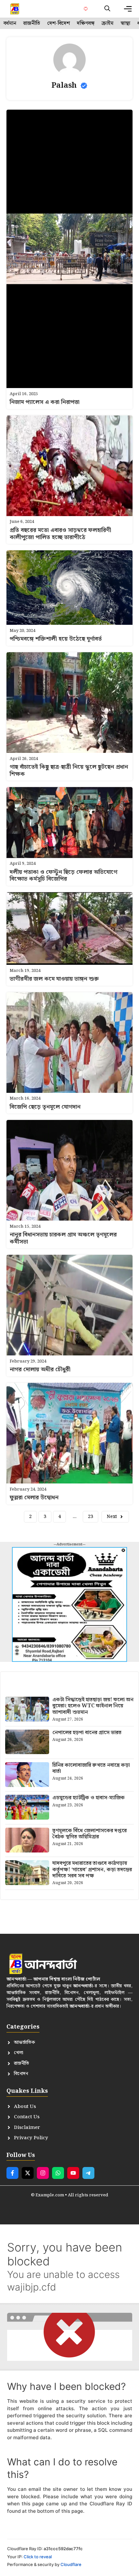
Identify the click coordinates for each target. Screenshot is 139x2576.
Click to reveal (38, 2557)
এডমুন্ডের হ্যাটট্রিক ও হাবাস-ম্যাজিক (89, 1798)
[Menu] (128, 9)
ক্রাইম (107, 24)
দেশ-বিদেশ (59, 24)
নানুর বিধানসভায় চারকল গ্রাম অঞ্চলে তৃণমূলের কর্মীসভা (63, 1238)
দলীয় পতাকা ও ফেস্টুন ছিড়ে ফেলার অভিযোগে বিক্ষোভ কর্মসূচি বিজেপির (64, 876)
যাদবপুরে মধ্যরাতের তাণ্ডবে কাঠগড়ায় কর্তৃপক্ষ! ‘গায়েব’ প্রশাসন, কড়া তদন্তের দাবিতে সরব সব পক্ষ (92, 1869)
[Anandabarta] (15, 9)
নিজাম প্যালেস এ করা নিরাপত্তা (45, 402)
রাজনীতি (32, 24)
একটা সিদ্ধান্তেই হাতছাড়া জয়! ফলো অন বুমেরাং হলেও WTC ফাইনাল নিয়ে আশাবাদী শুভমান (93, 1706)
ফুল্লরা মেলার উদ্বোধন (34, 1498)
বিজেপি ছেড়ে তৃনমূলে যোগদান (45, 1107)
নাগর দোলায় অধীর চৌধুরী (40, 1369)
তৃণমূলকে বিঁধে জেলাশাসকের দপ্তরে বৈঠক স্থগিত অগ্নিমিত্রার (90, 1834)
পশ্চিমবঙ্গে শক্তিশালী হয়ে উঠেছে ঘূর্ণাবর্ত (56, 639)
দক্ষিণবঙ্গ (86, 24)
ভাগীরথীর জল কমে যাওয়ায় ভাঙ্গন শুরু (54, 979)
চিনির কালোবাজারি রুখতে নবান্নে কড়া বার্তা (91, 1768)
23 (91, 1517)
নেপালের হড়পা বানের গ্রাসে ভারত (87, 1733)
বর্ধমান (10, 24)
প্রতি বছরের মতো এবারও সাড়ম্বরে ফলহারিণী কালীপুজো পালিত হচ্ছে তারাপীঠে (60, 534)
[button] (107, 9)
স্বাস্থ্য (125, 24)
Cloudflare (71, 2564)
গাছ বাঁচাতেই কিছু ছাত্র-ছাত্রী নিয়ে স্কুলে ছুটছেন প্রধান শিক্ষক (69, 770)
